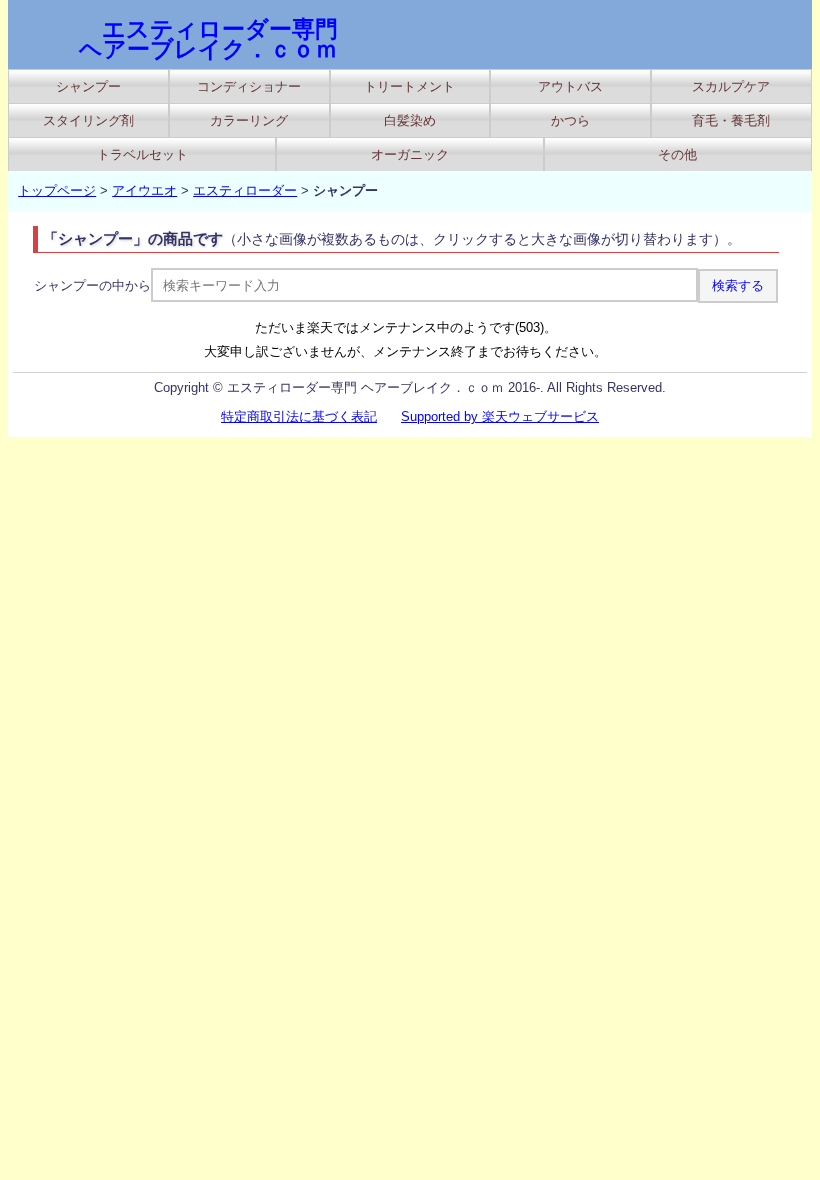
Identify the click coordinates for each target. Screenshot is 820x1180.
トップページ (57, 190)
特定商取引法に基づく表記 (299, 416)
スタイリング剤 (88, 120)
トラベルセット (142, 154)
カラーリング (249, 120)
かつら (570, 120)
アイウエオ (144, 190)
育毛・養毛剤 (731, 120)
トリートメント (409, 86)
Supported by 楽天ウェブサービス (500, 416)
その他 (677, 154)
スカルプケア (731, 86)
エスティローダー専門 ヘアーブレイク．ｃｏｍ (208, 39)
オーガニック (410, 154)
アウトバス (570, 86)
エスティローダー (245, 190)
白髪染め (410, 120)
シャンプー (88, 86)
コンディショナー (249, 86)
